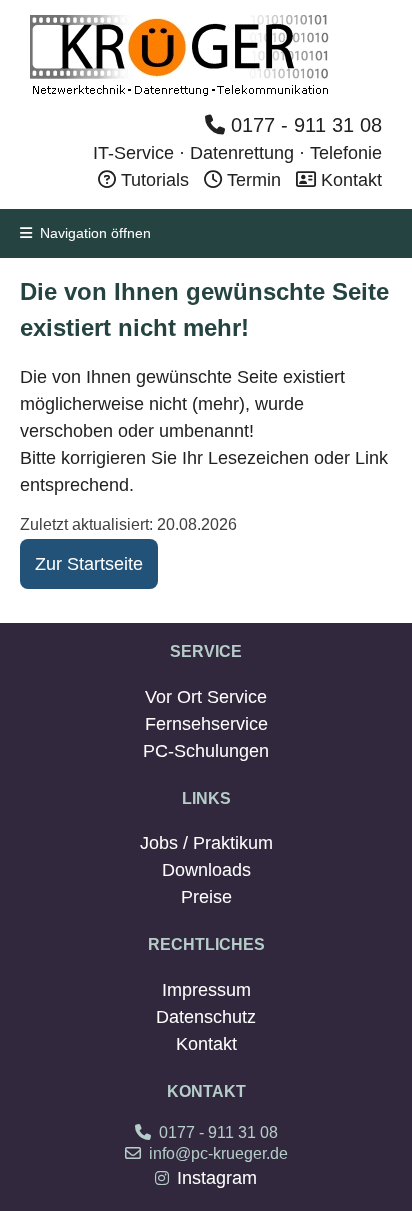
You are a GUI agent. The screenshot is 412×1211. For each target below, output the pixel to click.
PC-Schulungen (206, 751)
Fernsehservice (206, 724)
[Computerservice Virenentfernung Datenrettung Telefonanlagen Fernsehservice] (180, 93)
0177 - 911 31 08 (303, 125)
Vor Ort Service (206, 697)
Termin (254, 180)
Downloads (206, 870)
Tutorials (152, 180)
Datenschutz (206, 1017)
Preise (206, 897)
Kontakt (349, 180)
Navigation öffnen (91, 233)
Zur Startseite (89, 564)
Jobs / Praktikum (206, 843)
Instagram (217, 1178)
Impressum (206, 990)
